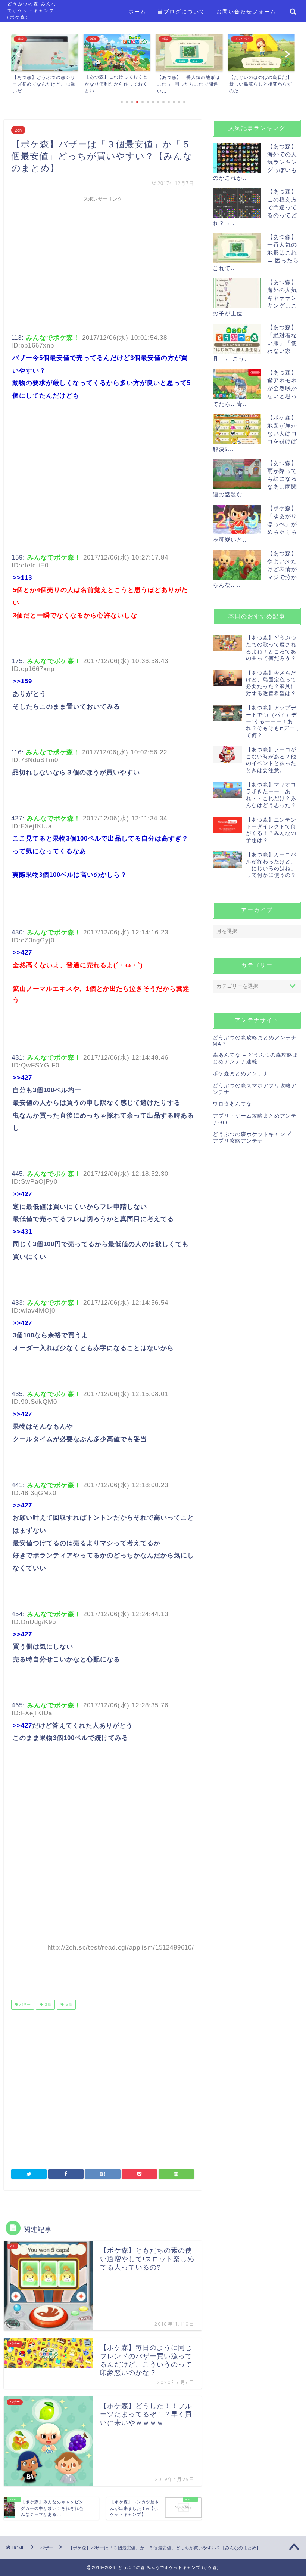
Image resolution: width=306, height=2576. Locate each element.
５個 (68, 2005)
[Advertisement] (103, 258)
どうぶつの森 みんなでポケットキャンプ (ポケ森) (32, 10)
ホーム (137, 12)
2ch (18, 130)
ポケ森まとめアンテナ (241, 1074)
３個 (47, 2005)
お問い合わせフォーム (246, 12)
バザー (24, 2005)
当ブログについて (181, 12)
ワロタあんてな (232, 1104)
